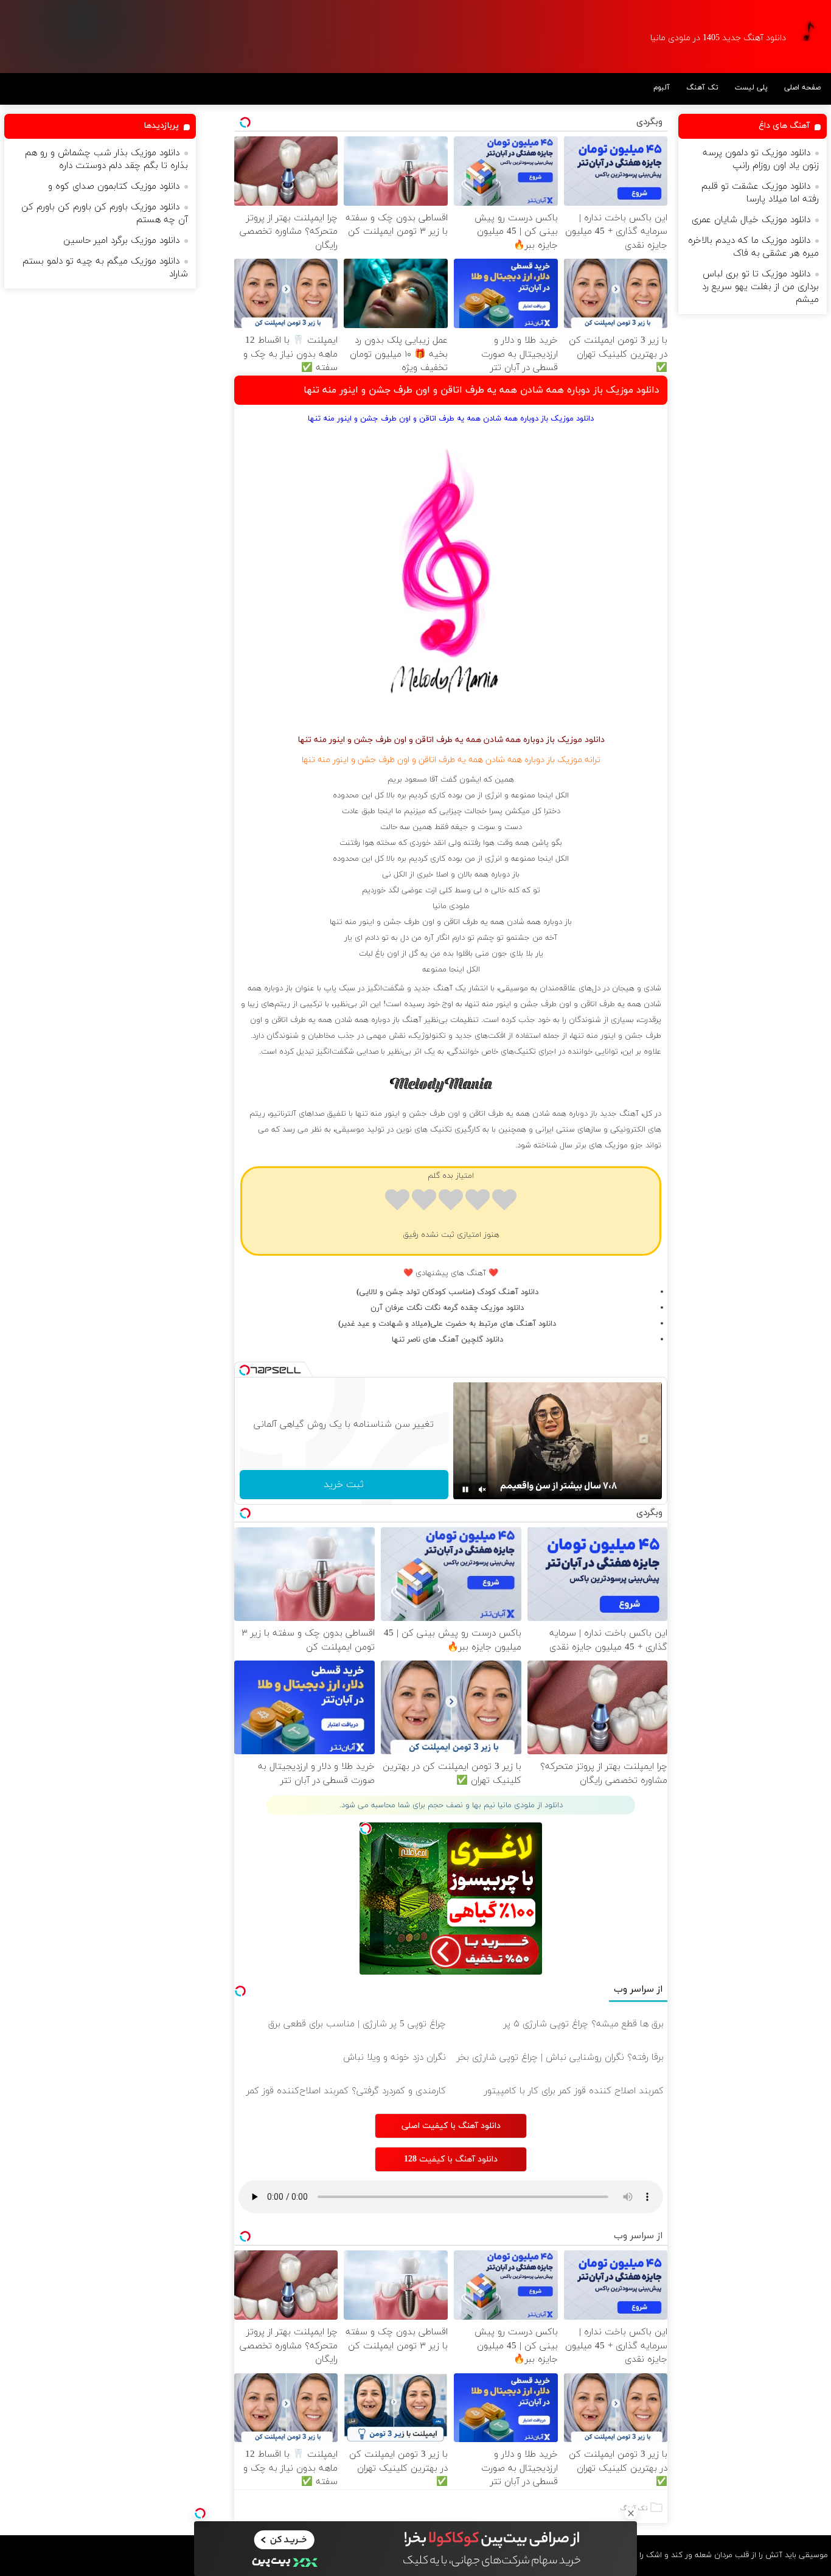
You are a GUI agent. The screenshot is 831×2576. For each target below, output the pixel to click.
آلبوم (662, 88)
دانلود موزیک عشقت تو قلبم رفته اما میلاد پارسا (760, 193)
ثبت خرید (344, 1485)
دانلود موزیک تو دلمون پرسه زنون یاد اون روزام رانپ (761, 159)
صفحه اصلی (802, 88)
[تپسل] (200, 2513)
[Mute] (482, 1489)
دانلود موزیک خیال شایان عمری (751, 220)
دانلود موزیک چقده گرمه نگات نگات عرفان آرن (447, 1308)
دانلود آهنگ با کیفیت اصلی (451, 2126)
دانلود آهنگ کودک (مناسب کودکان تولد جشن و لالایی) (447, 1292)
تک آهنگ (702, 88)
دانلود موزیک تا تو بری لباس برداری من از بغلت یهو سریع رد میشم (760, 287)
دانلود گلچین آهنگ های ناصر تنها (447, 1340)
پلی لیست (751, 88)
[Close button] (631, 2513)
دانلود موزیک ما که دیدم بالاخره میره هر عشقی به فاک (753, 247)
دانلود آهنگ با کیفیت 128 (451, 2159)
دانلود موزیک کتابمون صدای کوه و (114, 187)
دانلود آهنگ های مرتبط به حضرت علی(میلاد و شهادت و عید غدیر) (447, 1324)
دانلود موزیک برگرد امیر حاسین (121, 241)
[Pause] (465, 1489)
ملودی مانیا (451, 906)
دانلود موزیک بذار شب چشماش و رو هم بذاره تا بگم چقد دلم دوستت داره (106, 159)
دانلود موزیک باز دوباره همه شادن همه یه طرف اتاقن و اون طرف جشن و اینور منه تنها (482, 390)
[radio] (504, 1202)
